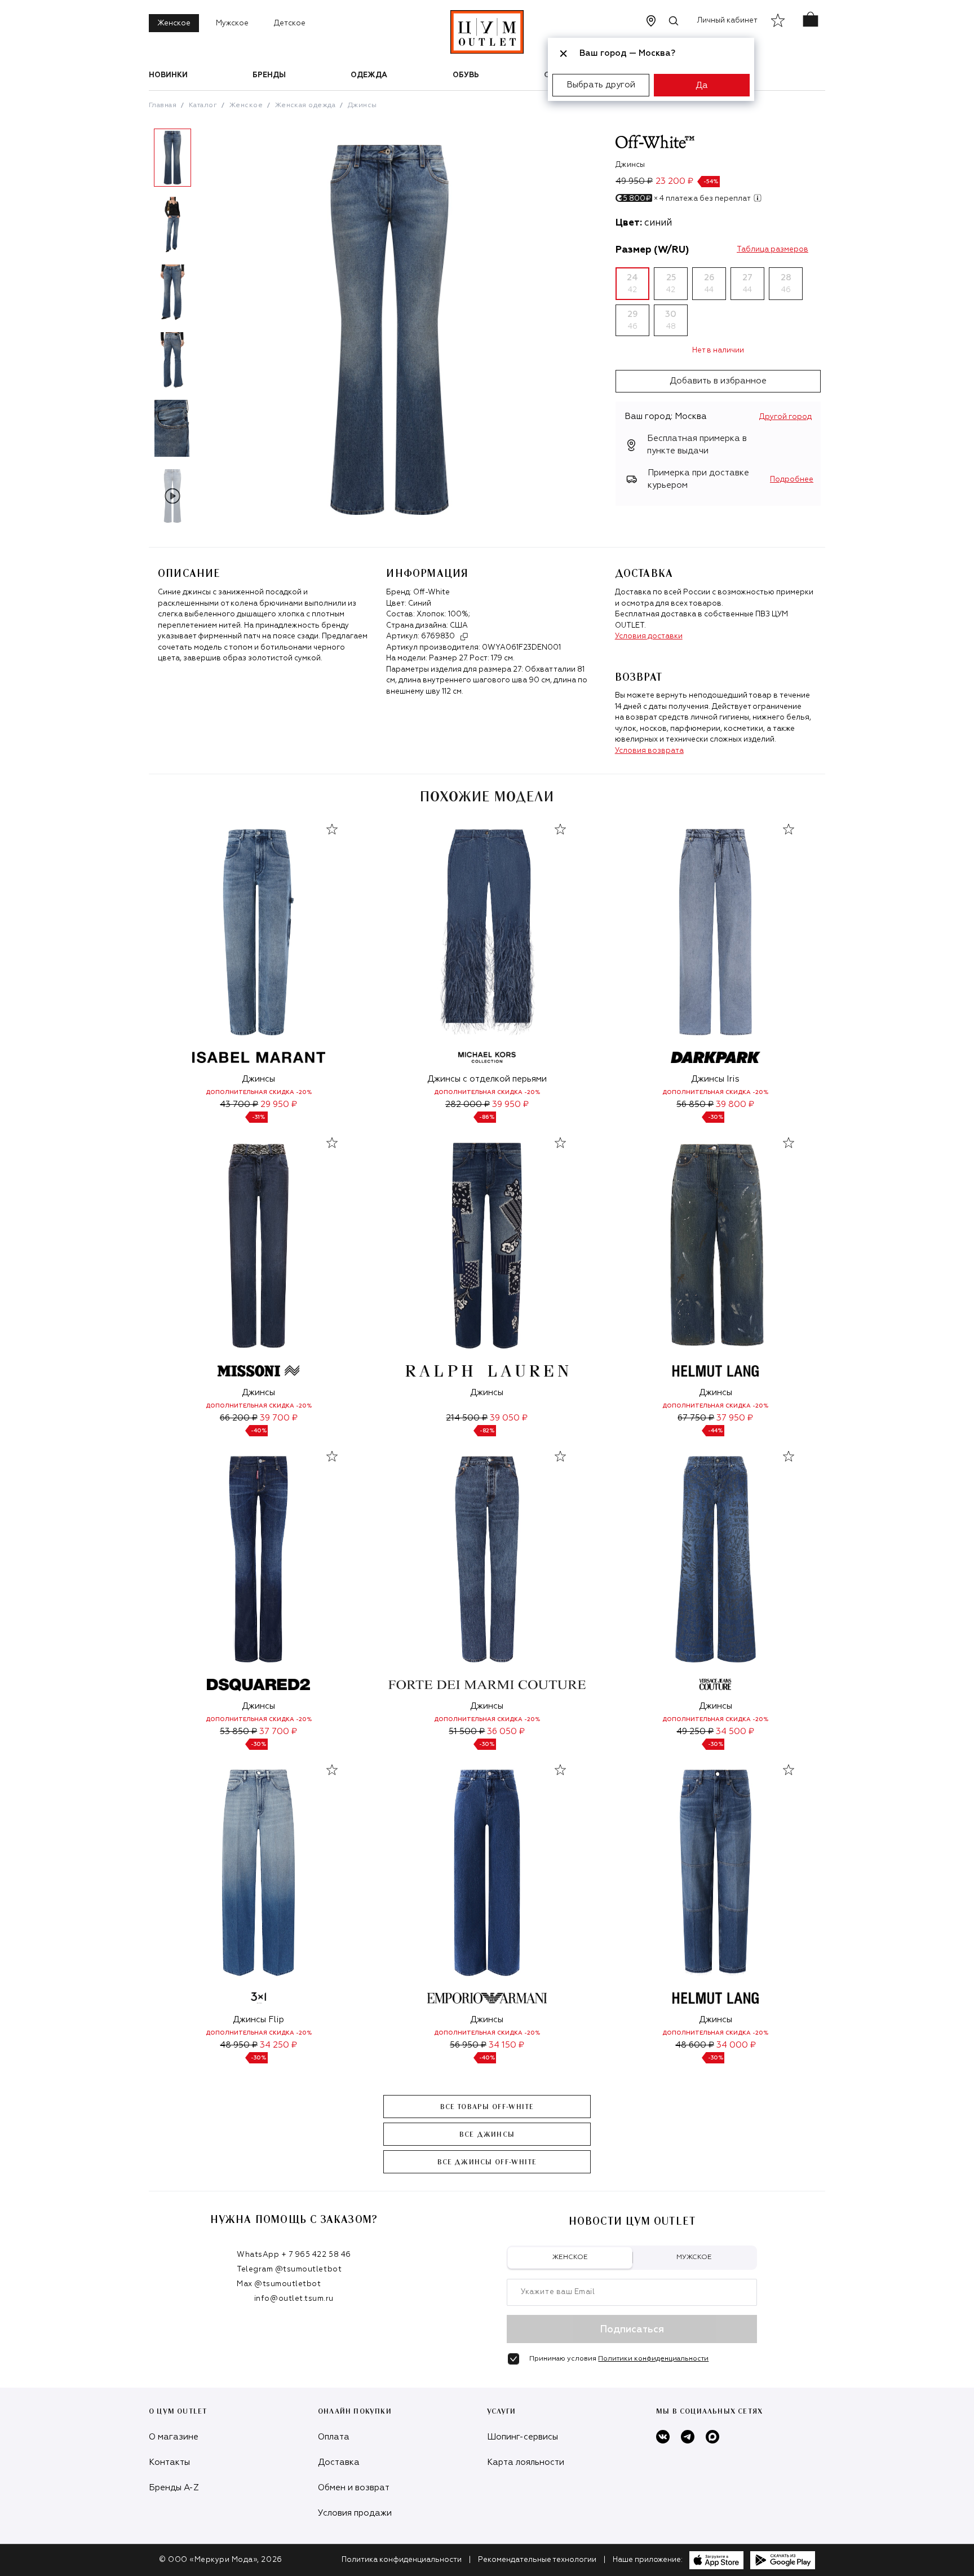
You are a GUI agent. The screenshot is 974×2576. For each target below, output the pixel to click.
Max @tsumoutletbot (279, 2284)
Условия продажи (355, 2513)
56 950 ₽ (468, 2045)
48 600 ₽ (695, 2045)
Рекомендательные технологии (537, 2560)
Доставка (339, 2462)
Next (205, 331)
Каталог (203, 105)
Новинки (168, 75)
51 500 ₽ (467, 1732)
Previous (140, 331)
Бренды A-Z (174, 2488)
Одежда (369, 75)
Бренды (269, 75)
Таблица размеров (772, 250)
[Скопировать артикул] (464, 637)
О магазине (174, 2437)
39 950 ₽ (510, 1104)
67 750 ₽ (696, 1418)
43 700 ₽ (239, 1104)
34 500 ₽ (735, 1732)
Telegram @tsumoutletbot (289, 2270)
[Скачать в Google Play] (783, 2560)
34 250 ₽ (278, 2045)
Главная (163, 105)
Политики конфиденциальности (653, 2359)
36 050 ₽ (506, 1732)
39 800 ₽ (735, 1104)
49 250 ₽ (695, 1732)
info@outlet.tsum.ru (294, 2299)
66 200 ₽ (239, 1418)
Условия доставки (649, 636)
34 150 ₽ (506, 2045)
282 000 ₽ (468, 1104)
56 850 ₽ (695, 1104)
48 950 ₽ (239, 2045)
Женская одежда (306, 105)
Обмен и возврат (354, 2488)
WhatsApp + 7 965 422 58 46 (294, 2255)
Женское (174, 23)
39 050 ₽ (509, 1418)
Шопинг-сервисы (523, 2437)
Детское (290, 23)
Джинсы (362, 105)
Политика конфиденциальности (402, 2560)
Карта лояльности (526, 2462)
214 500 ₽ (467, 1418)
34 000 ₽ (736, 2045)
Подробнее (792, 480)
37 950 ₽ (735, 1418)
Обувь (466, 75)
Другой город (785, 417)
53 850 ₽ (238, 1732)
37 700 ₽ (278, 1732)
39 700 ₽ (279, 1418)
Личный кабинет (727, 21)
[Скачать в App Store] (716, 2560)
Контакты (169, 2462)
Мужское (232, 23)
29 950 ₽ (279, 1104)
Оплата (334, 2437)
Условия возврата (649, 751)
